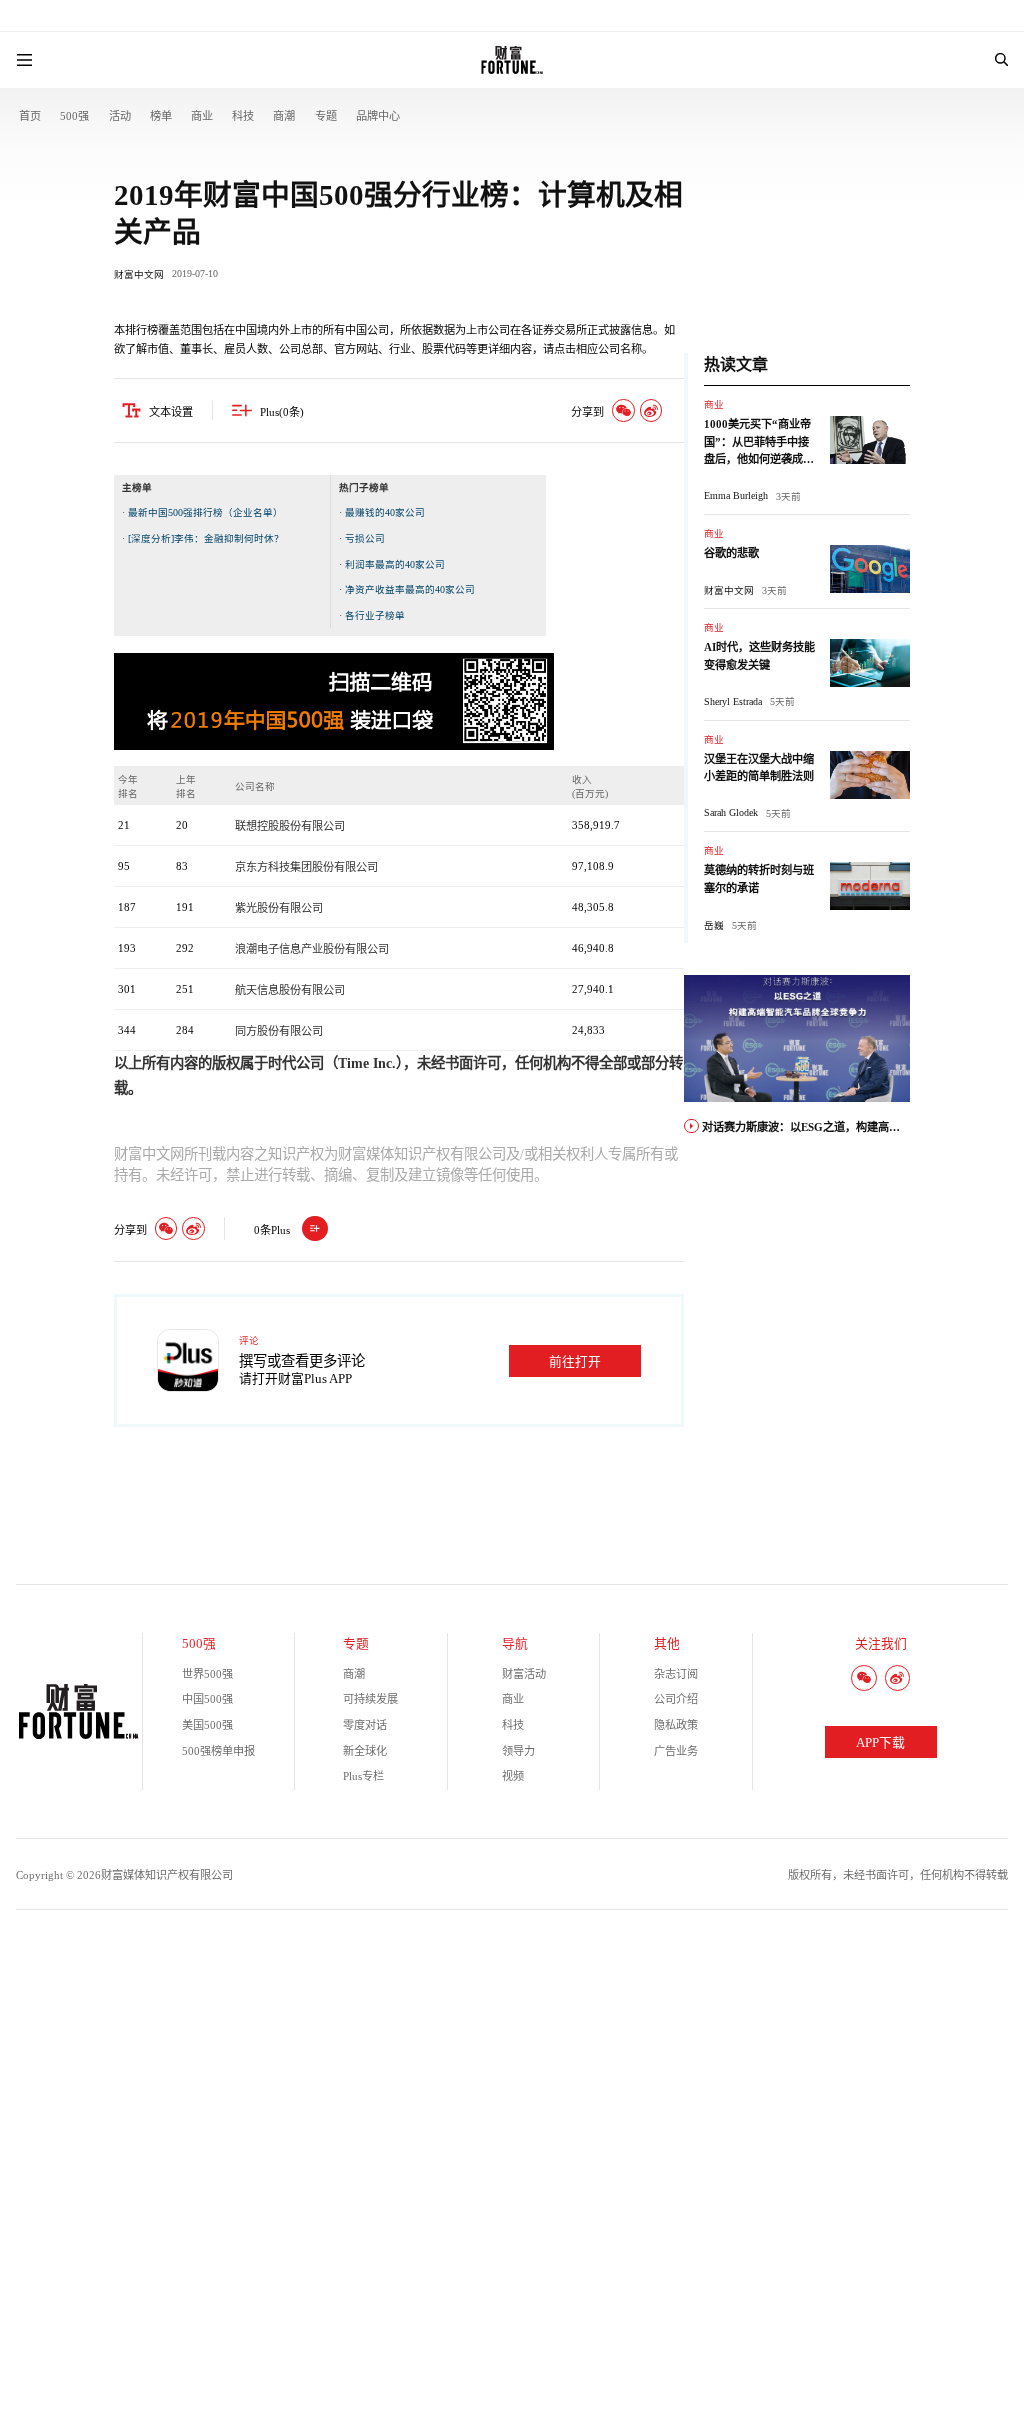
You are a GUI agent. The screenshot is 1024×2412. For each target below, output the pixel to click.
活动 (120, 116)
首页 (30, 116)
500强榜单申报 (218, 1751)
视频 (513, 1776)
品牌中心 (378, 116)
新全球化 (365, 1751)
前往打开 (575, 1362)
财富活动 (524, 1674)
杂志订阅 (676, 1674)
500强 (74, 116)
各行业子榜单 (375, 615)
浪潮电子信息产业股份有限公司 (312, 949)
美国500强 (207, 1725)
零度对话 (365, 1725)
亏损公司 (365, 538)
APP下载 (880, 1743)
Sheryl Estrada (733, 701)
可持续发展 (370, 1699)
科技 (243, 116)
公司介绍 (676, 1699)
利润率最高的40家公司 (395, 564)
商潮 (284, 116)
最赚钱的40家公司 (385, 512)
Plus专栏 (363, 1776)
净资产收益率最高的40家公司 (410, 589)
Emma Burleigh (736, 495)
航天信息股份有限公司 (290, 990)
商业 (202, 116)
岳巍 (714, 925)
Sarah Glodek (731, 812)
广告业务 (676, 1751)
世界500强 (207, 1674)
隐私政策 (676, 1725)
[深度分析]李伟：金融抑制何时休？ (206, 538)
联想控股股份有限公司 (290, 826)
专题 (326, 116)
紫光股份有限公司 (279, 908)
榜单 (161, 116)
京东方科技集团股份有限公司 (306, 867)
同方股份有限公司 (279, 1031)
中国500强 (207, 1699)
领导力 (518, 1751)
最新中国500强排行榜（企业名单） (205, 512)
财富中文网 (139, 274)
